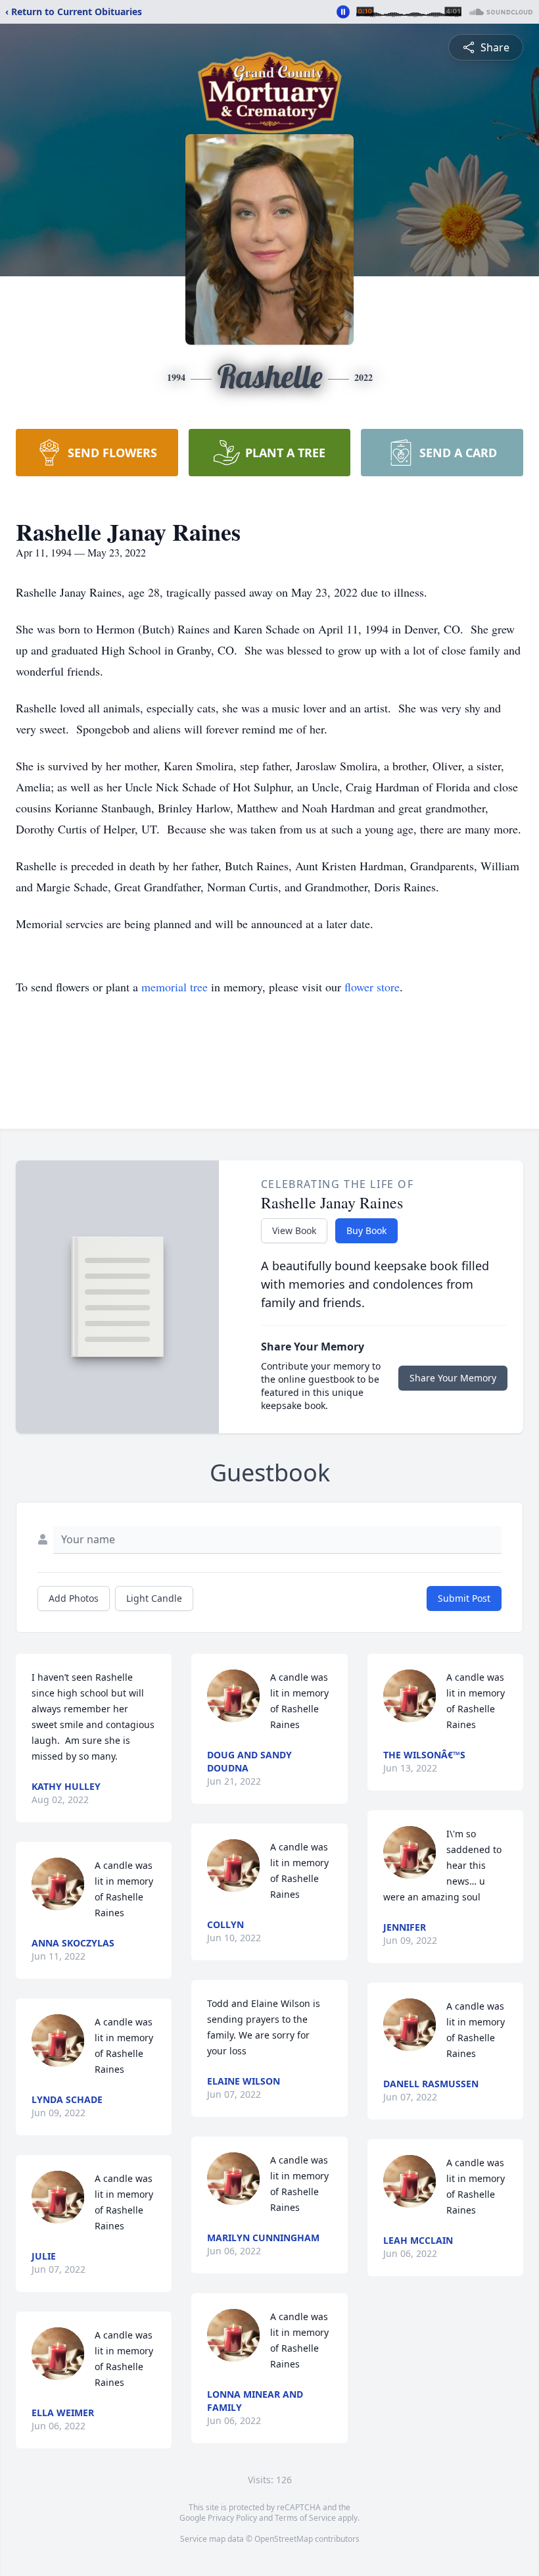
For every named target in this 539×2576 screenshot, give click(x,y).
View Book (294, 1230)
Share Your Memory (453, 1378)
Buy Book (366, 1230)
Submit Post (464, 1598)
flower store (372, 987)
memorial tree (175, 987)
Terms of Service (305, 2518)
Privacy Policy (232, 2518)
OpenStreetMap (284, 2539)
